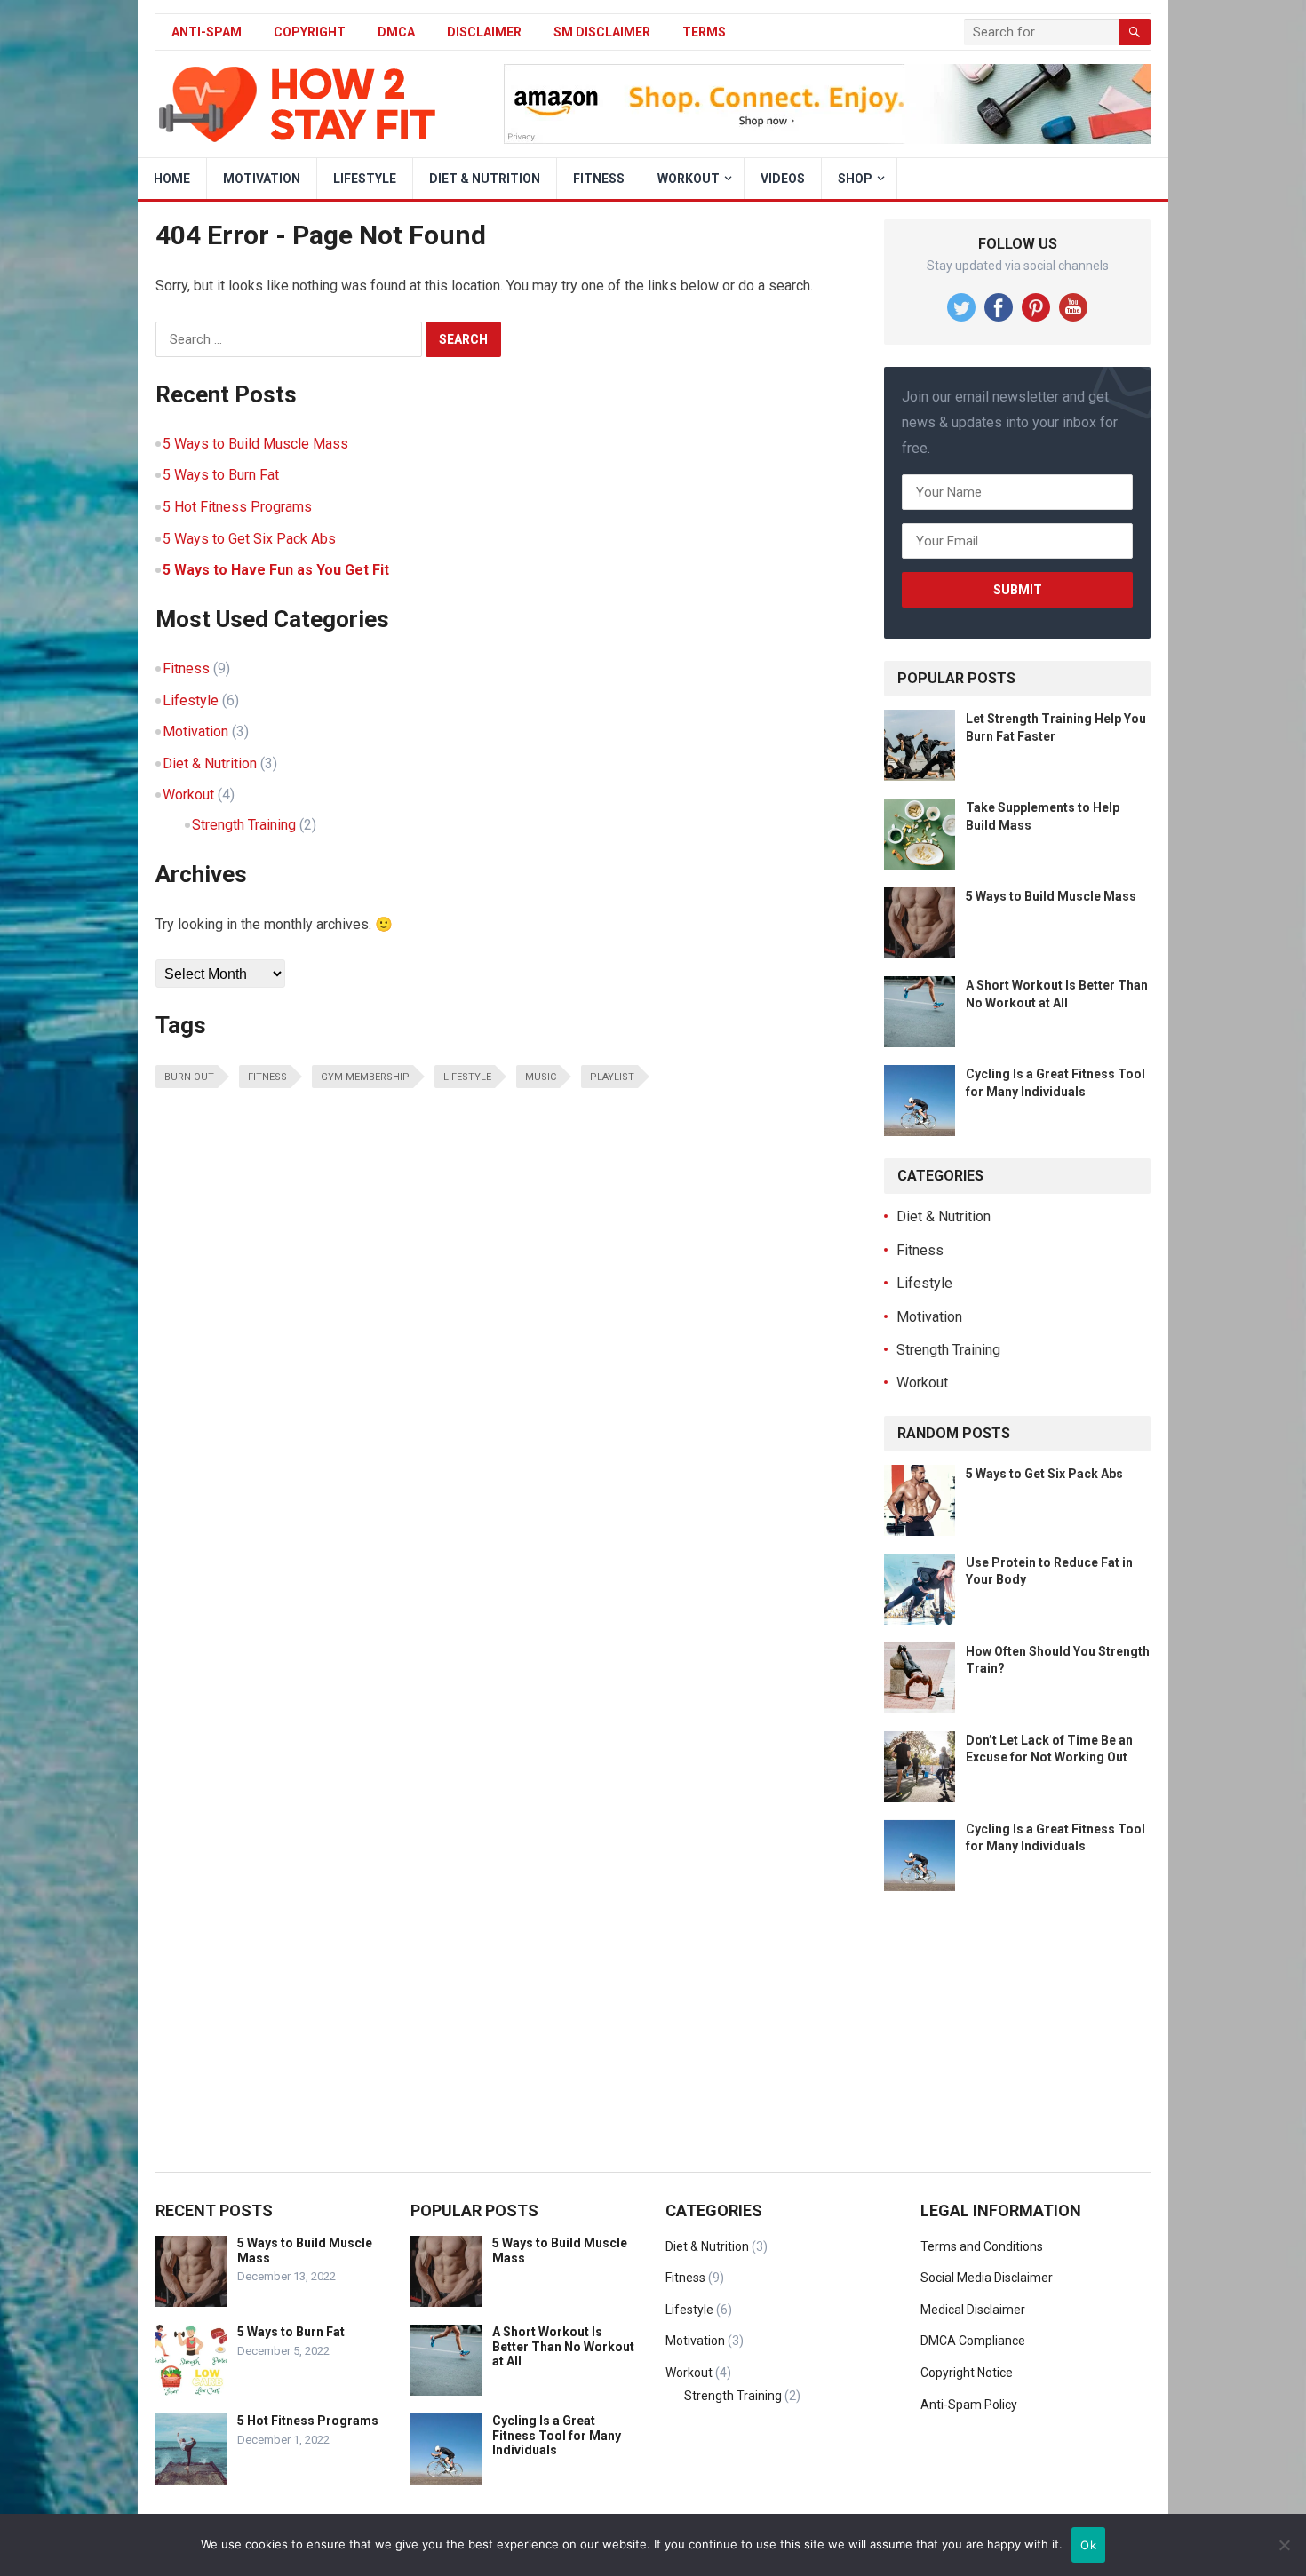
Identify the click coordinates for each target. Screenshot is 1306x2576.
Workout (689, 179)
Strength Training (244, 825)
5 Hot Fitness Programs (237, 507)
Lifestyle (365, 179)
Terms (704, 32)
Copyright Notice (967, 2373)
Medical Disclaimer (973, 2310)
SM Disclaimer (602, 32)
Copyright (310, 32)
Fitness (599, 179)
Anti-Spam (207, 32)
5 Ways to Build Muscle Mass (255, 444)
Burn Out (189, 1077)
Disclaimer (484, 32)
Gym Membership (365, 1077)
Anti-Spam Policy (969, 2405)
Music (541, 1077)
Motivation (262, 179)
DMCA (396, 32)
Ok (1088, 2545)
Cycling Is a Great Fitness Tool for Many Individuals (557, 2436)
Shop (855, 179)
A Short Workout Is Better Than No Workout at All (563, 2347)
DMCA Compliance (973, 2341)
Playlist (612, 1077)
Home (172, 179)
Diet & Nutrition (485, 179)
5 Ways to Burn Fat (221, 475)
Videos (783, 179)
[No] (1284, 2545)
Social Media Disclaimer (987, 2278)
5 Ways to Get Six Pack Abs (249, 539)
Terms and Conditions (982, 2246)
